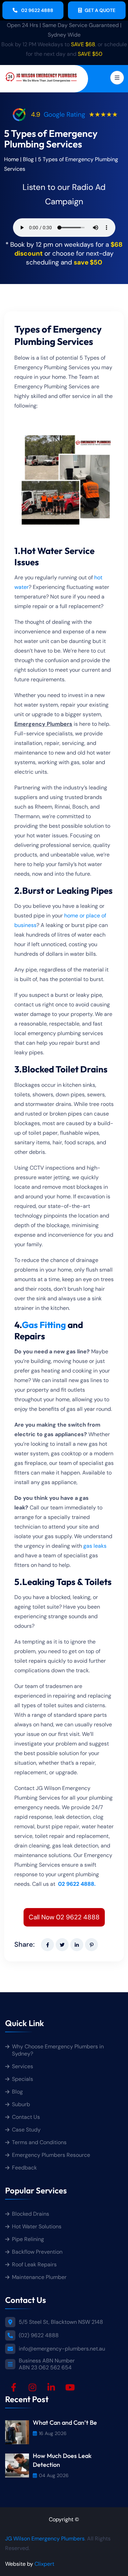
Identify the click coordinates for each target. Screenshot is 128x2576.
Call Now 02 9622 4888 (64, 1917)
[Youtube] (70, 2387)
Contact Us (26, 2117)
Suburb (21, 2104)
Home (11, 159)
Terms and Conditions (39, 2142)
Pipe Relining (28, 2239)
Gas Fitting (44, 1325)
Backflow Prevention (37, 2252)
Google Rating (65, 114)
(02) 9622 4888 (39, 2335)
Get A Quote (100, 10)
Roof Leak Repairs (34, 2264)
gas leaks (94, 1546)
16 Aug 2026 (53, 2433)
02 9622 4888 (37, 10)
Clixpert (44, 2564)
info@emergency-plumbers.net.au (62, 2349)
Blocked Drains (31, 2214)
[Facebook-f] (14, 2387)
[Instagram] (32, 2387)
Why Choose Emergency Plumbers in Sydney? (58, 2050)
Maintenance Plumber (39, 2277)
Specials (23, 2079)
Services (23, 2066)
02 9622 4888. (77, 1884)
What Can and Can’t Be (65, 2422)
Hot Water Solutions (37, 2226)
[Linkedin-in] (51, 2387)
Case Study (26, 2130)
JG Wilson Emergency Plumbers (45, 2538)
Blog (28, 159)
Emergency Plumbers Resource (51, 2155)
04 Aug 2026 (54, 2475)
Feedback (24, 2168)
